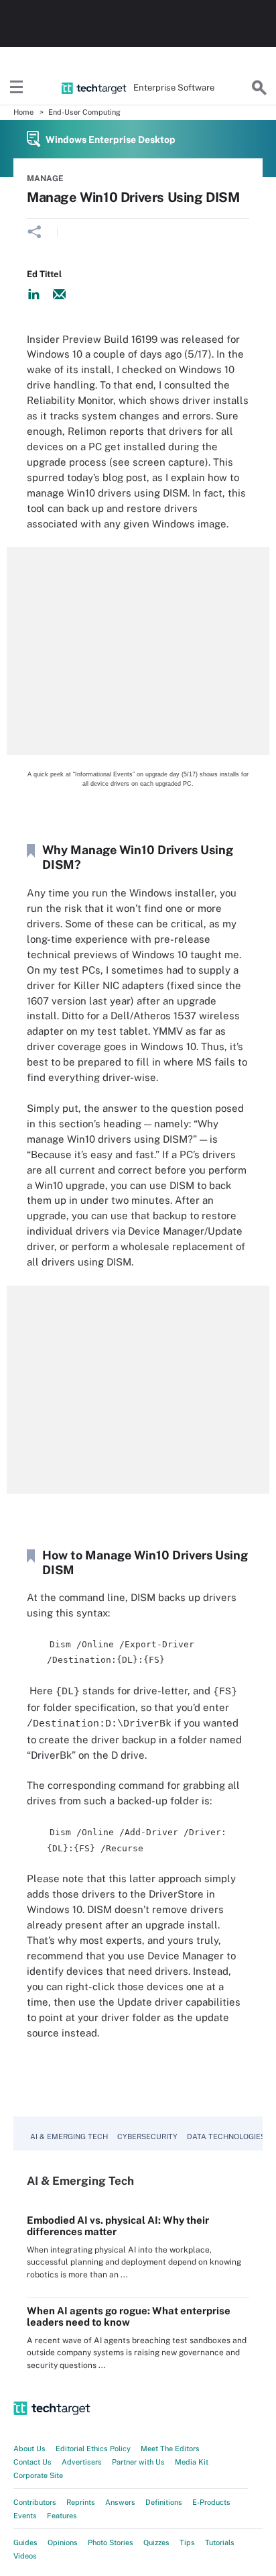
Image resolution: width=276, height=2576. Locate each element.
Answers (120, 2502)
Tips (187, 2542)
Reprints (81, 2502)
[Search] (259, 88)
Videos (25, 2556)
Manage (45, 178)
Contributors (35, 2502)
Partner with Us (138, 2462)
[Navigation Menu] (17, 88)
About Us (29, 2449)
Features (62, 2516)
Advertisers (82, 2462)
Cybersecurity (147, 2136)
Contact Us (32, 2462)
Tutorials (220, 2542)
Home (23, 112)
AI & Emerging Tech (69, 2136)
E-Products (211, 2502)
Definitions (164, 2502)
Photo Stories (111, 2542)
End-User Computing (84, 112)
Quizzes (156, 2542)
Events (25, 2516)
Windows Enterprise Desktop (111, 140)
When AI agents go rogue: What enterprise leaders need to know (129, 2316)
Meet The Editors (170, 2449)
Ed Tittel (44, 274)
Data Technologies (226, 2136)
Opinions (63, 2542)
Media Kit (192, 2462)
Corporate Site (38, 2475)
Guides (25, 2542)
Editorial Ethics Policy (93, 2449)
